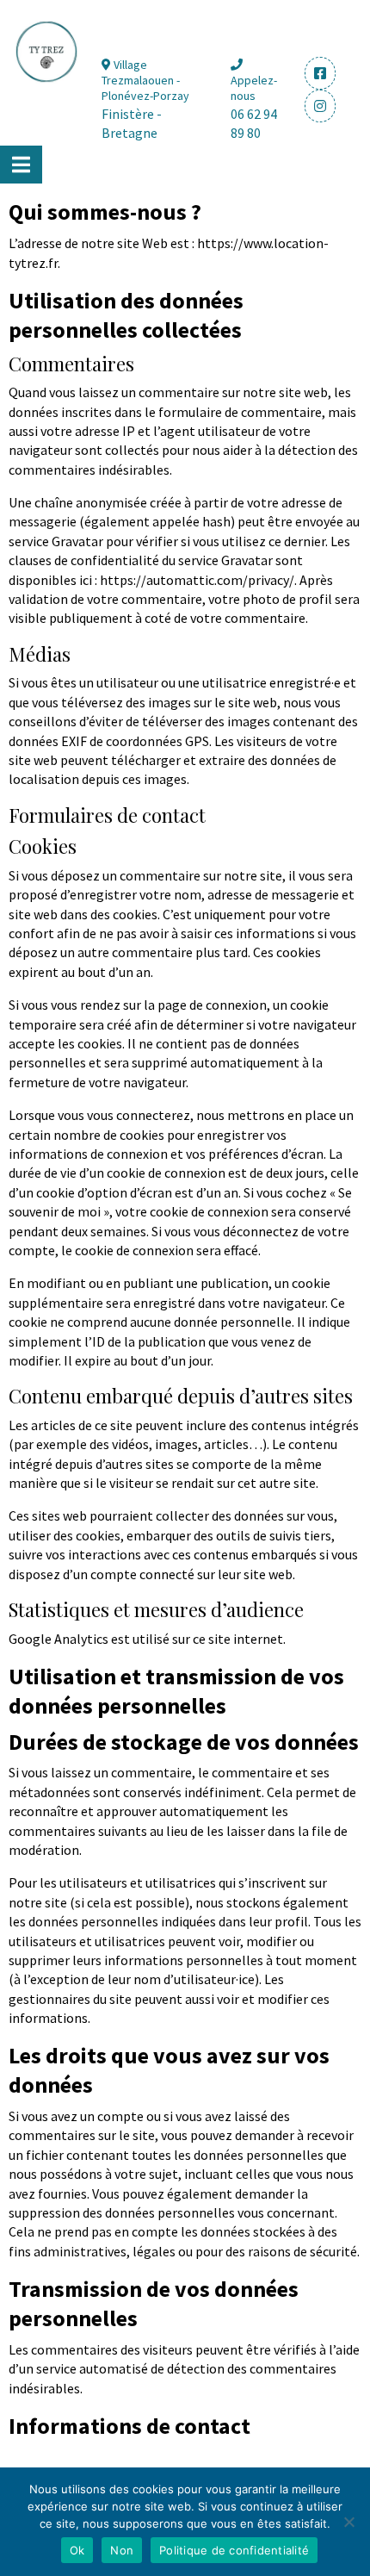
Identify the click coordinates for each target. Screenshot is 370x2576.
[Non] (348, 2522)
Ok (77, 2550)
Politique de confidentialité (234, 2550)
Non (122, 2550)
